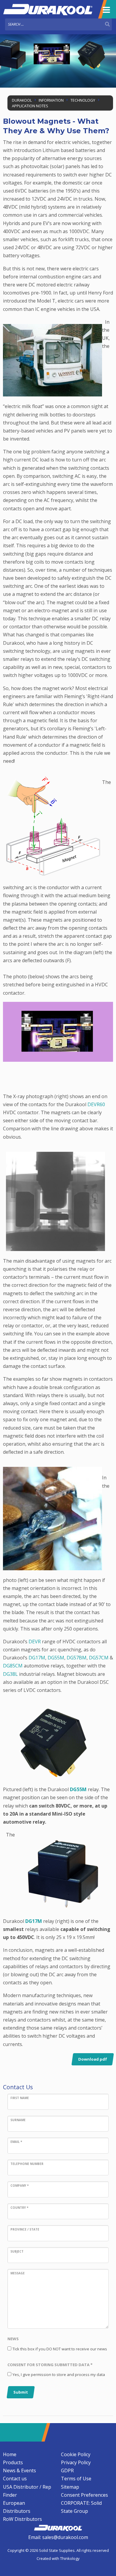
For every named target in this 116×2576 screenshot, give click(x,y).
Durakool (22, 100)
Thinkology (70, 2558)
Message (18, 2273)
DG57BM (77, 1658)
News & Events (19, 2470)
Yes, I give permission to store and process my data (59, 2374)
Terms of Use (76, 2479)
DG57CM (99, 1658)
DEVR (35, 1642)
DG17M (37, 1658)
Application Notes (30, 106)
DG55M (56, 1658)
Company (19, 2186)
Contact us (15, 2479)
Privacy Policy (76, 2462)
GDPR (67, 2470)
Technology (83, 100)
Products (13, 2462)
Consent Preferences (84, 2495)
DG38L (10, 1674)
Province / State (25, 2229)
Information (51, 100)
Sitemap (70, 2487)
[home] (58, 2527)
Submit (21, 2392)
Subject (17, 2251)
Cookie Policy (76, 2454)
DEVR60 (96, 1104)
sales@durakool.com (65, 2537)
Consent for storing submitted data (50, 2365)
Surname (18, 2120)
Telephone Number (27, 2164)
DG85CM (13, 1666)
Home (10, 2454)
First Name (20, 2098)
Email (16, 2142)
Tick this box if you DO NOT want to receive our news (60, 2349)
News (13, 2339)
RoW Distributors (22, 2519)
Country (19, 2208)
